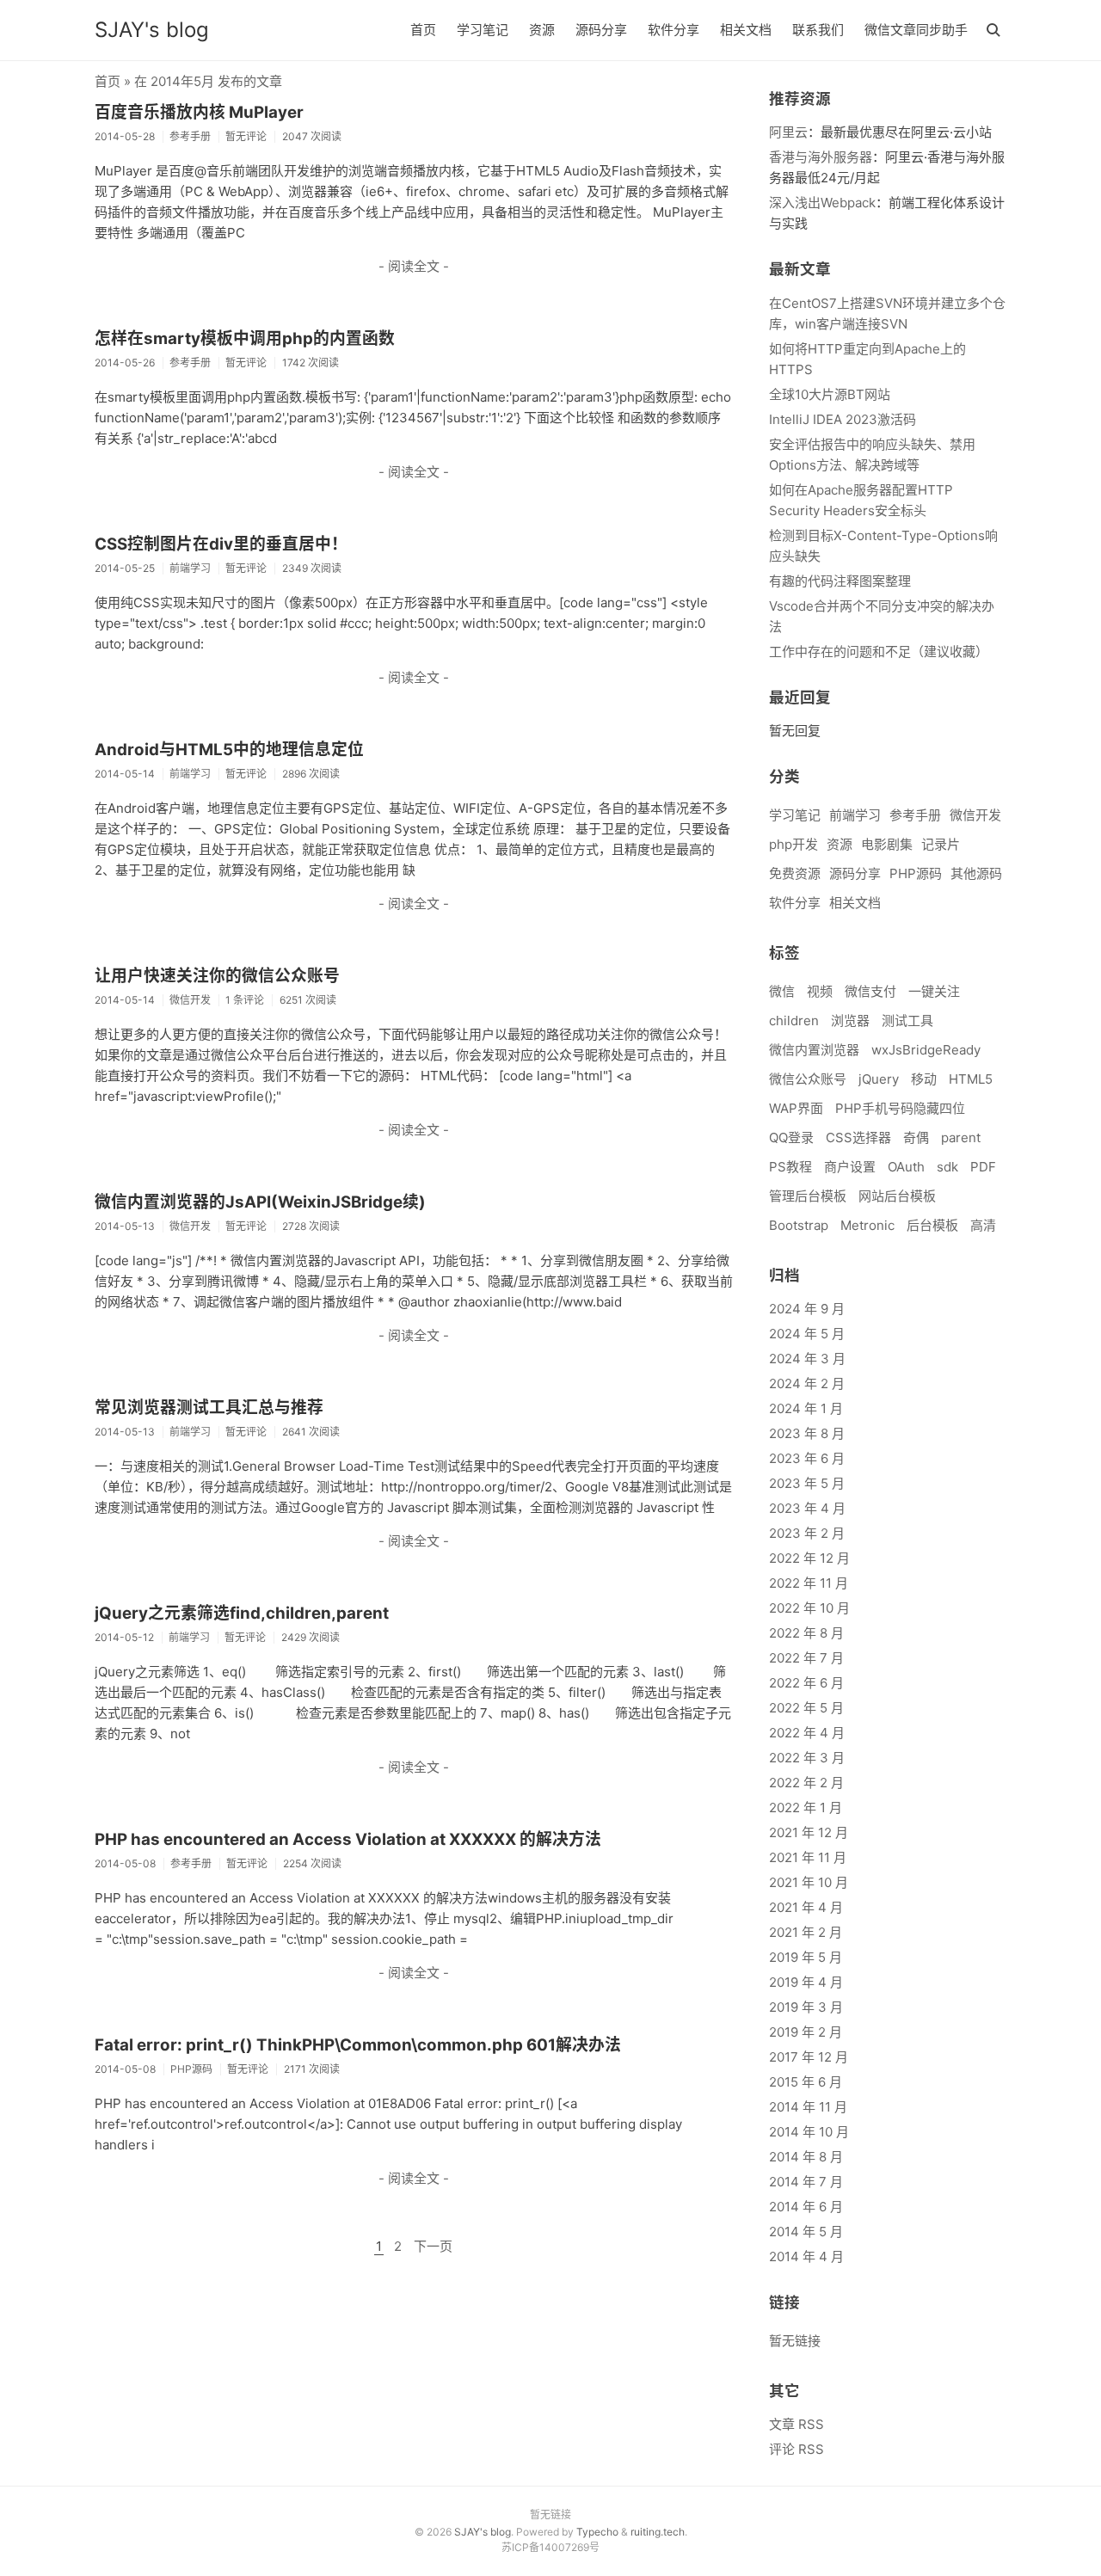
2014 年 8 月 (806, 2157)
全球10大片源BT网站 (830, 394)
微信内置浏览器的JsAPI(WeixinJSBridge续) (260, 1202)
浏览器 (850, 1021)
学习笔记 (483, 30)
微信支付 (870, 991)
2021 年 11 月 (808, 1857)
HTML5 (971, 1079)
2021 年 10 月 (809, 1882)
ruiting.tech (658, 2532)
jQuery (879, 1079)
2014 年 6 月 (806, 2207)
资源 (542, 30)
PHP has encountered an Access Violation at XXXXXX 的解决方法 (348, 1839)
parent (961, 1137)
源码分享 (601, 30)
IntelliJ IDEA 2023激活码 (843, 419)
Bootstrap (799, 1225)
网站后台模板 (897, 1196)
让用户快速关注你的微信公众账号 (217, 976)
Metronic (867, 1225)
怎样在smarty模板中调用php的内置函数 (245, 338)
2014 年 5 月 (806, 2232)
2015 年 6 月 (806, 2082)
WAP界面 (796, 1108)
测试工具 (907, 1021)
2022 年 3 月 (807, 1758)
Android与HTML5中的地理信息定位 (229, 750)
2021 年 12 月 (809, 1832)
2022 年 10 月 (809, 1608)
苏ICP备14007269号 (550, 2547)
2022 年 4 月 (807, 1733)
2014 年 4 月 (806, 2256)
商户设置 (850, 1167)
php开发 (793, 844)
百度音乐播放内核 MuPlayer (199, 112)
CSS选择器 (858, 1137)
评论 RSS (797, 2449)
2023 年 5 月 (807, 1483)
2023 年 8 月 (807, 1433)
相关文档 (746, 30)
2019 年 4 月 (806, 1982)
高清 (983, 1225)
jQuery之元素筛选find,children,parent (242, 1613)
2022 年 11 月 (809, 1583)
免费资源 (795, 873)
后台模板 (932, 1225)
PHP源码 (916, 873)
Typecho (597, 2532)
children (794, 1021)
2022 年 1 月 (806, 1808)
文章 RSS (797, 2424)
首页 (423, 30)
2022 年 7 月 (806, 1658)
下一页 (433, 2246)
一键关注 (934, 991)
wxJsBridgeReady (926, 1050)
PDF (983, 1167)
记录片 (941, 844)
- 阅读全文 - (414, 266)
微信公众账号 (808, 1079)
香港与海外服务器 (821, 157)
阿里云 (788, 132)
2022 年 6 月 (806, 1683)
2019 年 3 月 (806, 2007)
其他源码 (976, 873)
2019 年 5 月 (806, 1957)
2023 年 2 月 (807, 1533)
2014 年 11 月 (808, 2107)
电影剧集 (887, 844)
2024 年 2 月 (807, 1383)
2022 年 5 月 (806, 1708)
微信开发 (975, 815)
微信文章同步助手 (916, 30)
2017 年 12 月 (809, 2057)
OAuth (906, 1167)
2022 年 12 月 (809, 1558)
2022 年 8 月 (806, 1633)
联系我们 (818, 30)
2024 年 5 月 (807, 1334)
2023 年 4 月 (807, 1508)
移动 (924, 1079)
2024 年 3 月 (807, 1359)
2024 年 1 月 (806, 1408)
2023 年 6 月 (807, 1458)
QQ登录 (791, 1137)
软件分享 (674, 30)
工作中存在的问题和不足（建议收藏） (879, 652)
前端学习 (855, 815)
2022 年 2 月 (806, 1783)
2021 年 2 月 (806, 1932)
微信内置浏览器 (814, 1050)
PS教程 (790, 1167)
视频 (820, 991)
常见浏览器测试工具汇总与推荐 (209, 1408)
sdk (947, 1167)
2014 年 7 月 (806, 2182)
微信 (782, 991)
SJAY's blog (152, 30)
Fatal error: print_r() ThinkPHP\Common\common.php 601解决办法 (358, 2045)
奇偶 (916, 1137)
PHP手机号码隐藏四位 (900, 1108)
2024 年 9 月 (807, 1309)
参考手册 (915, 815)
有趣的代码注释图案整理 (840, 581)
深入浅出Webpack (822, 203)
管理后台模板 (808, 1196)
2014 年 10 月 (809, 2132)
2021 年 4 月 (806, 1907)
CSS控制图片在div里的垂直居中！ (221, 544)
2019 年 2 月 (806, 2032)
